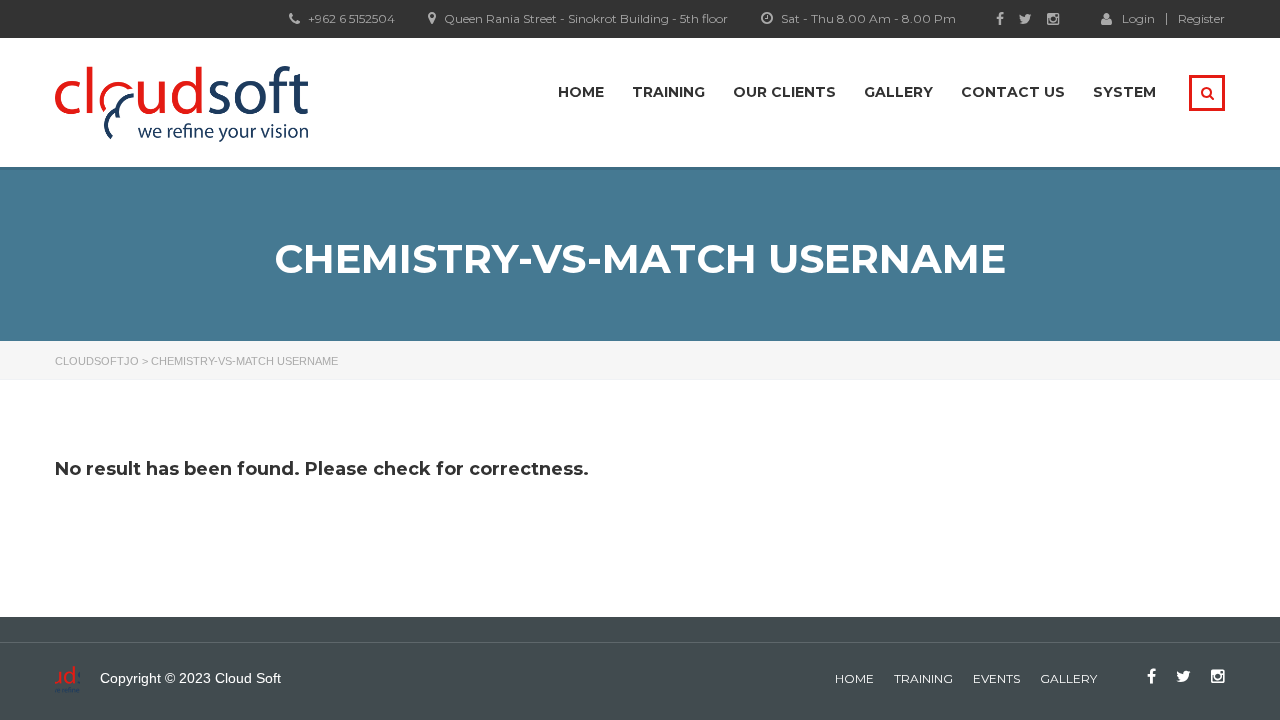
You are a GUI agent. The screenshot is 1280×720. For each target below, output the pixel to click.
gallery (1068, 678)
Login (1138, 18)
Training (668, 92)
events (996, 678)
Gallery (898, 92)
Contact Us (1013, 92)
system (1124, 92)
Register (1201, 19)
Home (581, 92)
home (854, 678)
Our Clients (784, 92)
